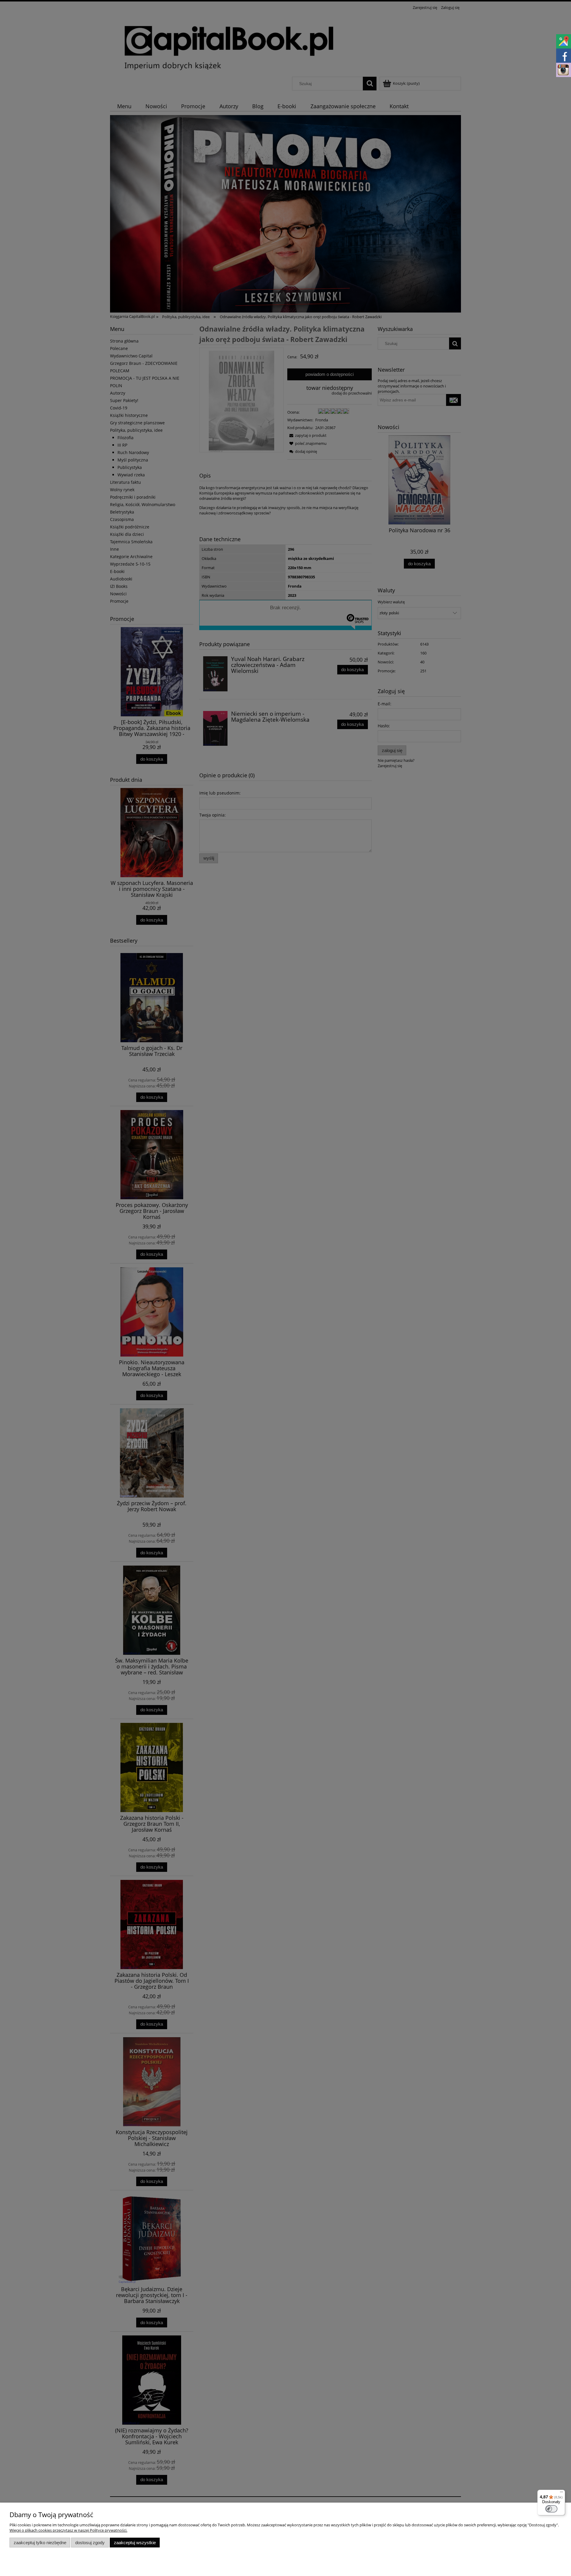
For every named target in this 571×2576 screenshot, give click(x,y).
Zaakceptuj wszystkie (135, 2543)
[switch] (551, 2509)
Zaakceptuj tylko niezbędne (40, 2543)
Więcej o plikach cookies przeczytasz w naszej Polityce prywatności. (68, 2530)
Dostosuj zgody (90, 2543)
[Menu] (561, 2493)
